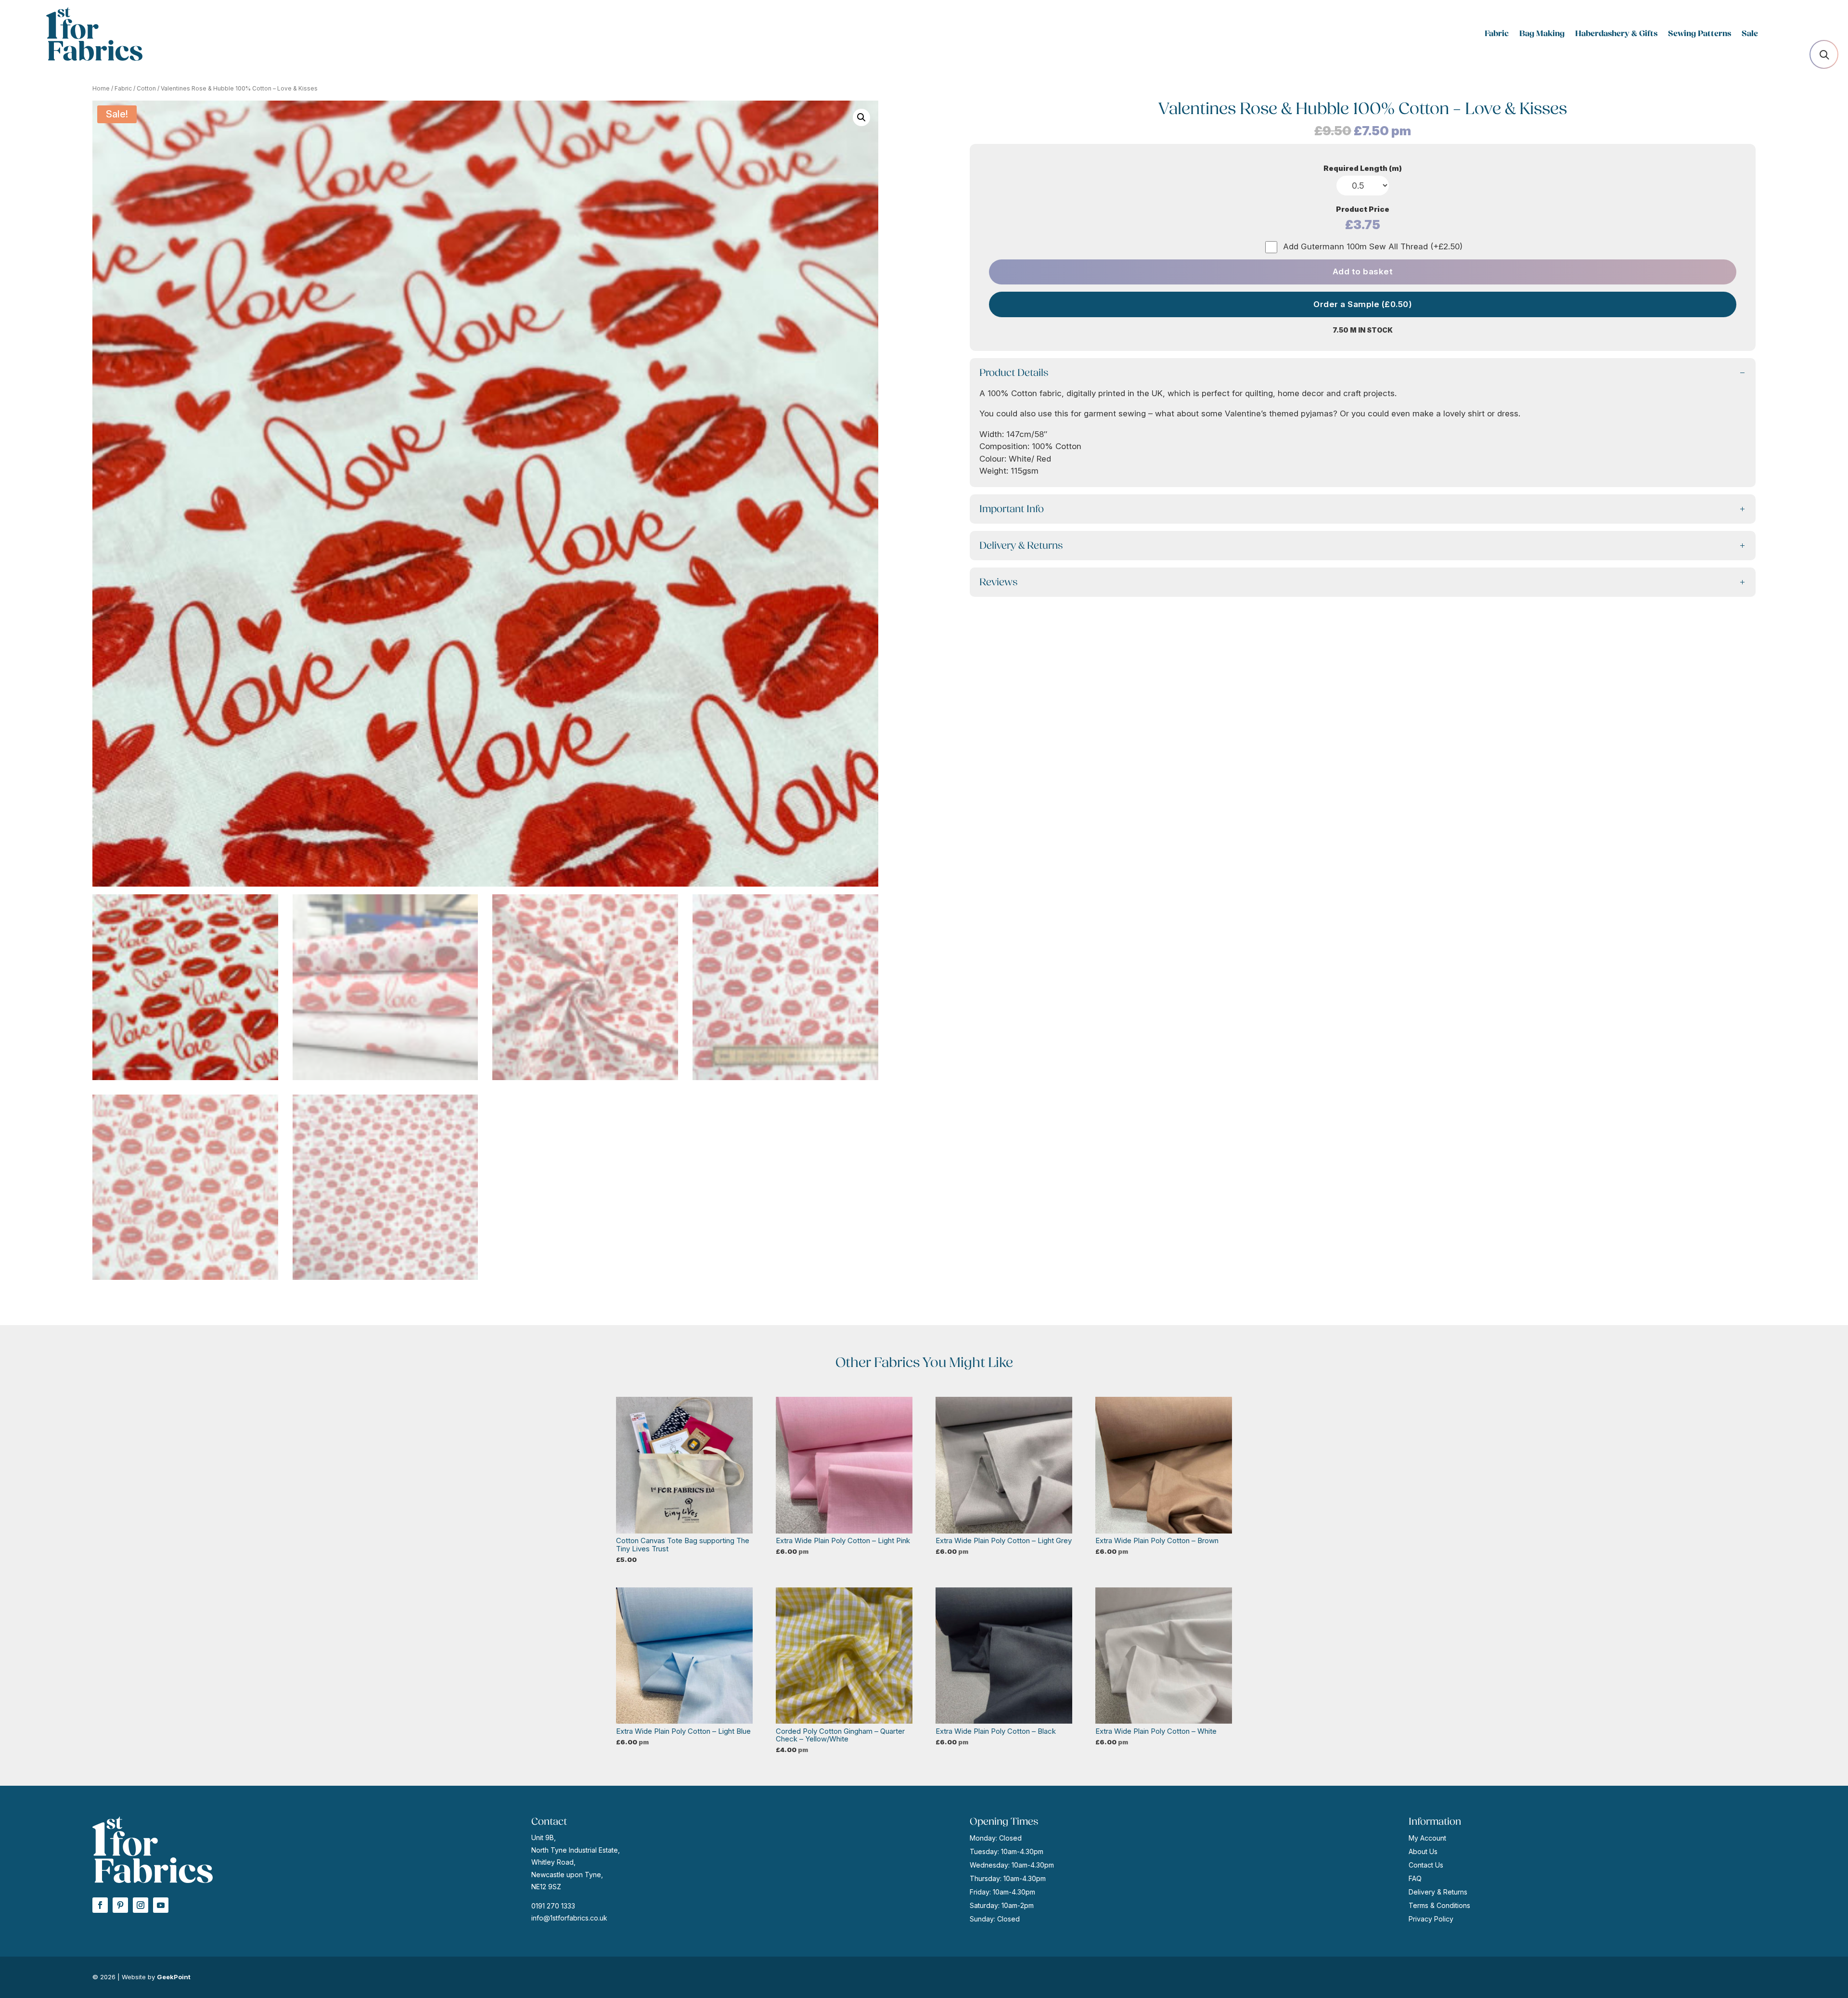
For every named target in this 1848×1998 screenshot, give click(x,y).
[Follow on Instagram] (141, 1905)
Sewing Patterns (1700, 34)
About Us (1423, 1851)
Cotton (146, 88)
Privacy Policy (1431, 1919)
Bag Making (1542, 34)
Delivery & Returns (1438, 1892)
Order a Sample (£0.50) (1363, 304)
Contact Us (1426, 1865)
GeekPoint (174, 1977)
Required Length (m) (1363, 168)
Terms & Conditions (1439, 1905)
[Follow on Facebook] (100, 1905)
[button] (861, 117)
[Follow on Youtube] (161, 1905)
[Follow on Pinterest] (120, 1905)
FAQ (1415, 1878)
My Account (1427, 1838)
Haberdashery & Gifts (1616, 34)
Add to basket (1363, 271)
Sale (1750, 34)
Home (101, 88)
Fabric (1497, 34)
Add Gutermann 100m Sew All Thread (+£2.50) (1373, 246)
